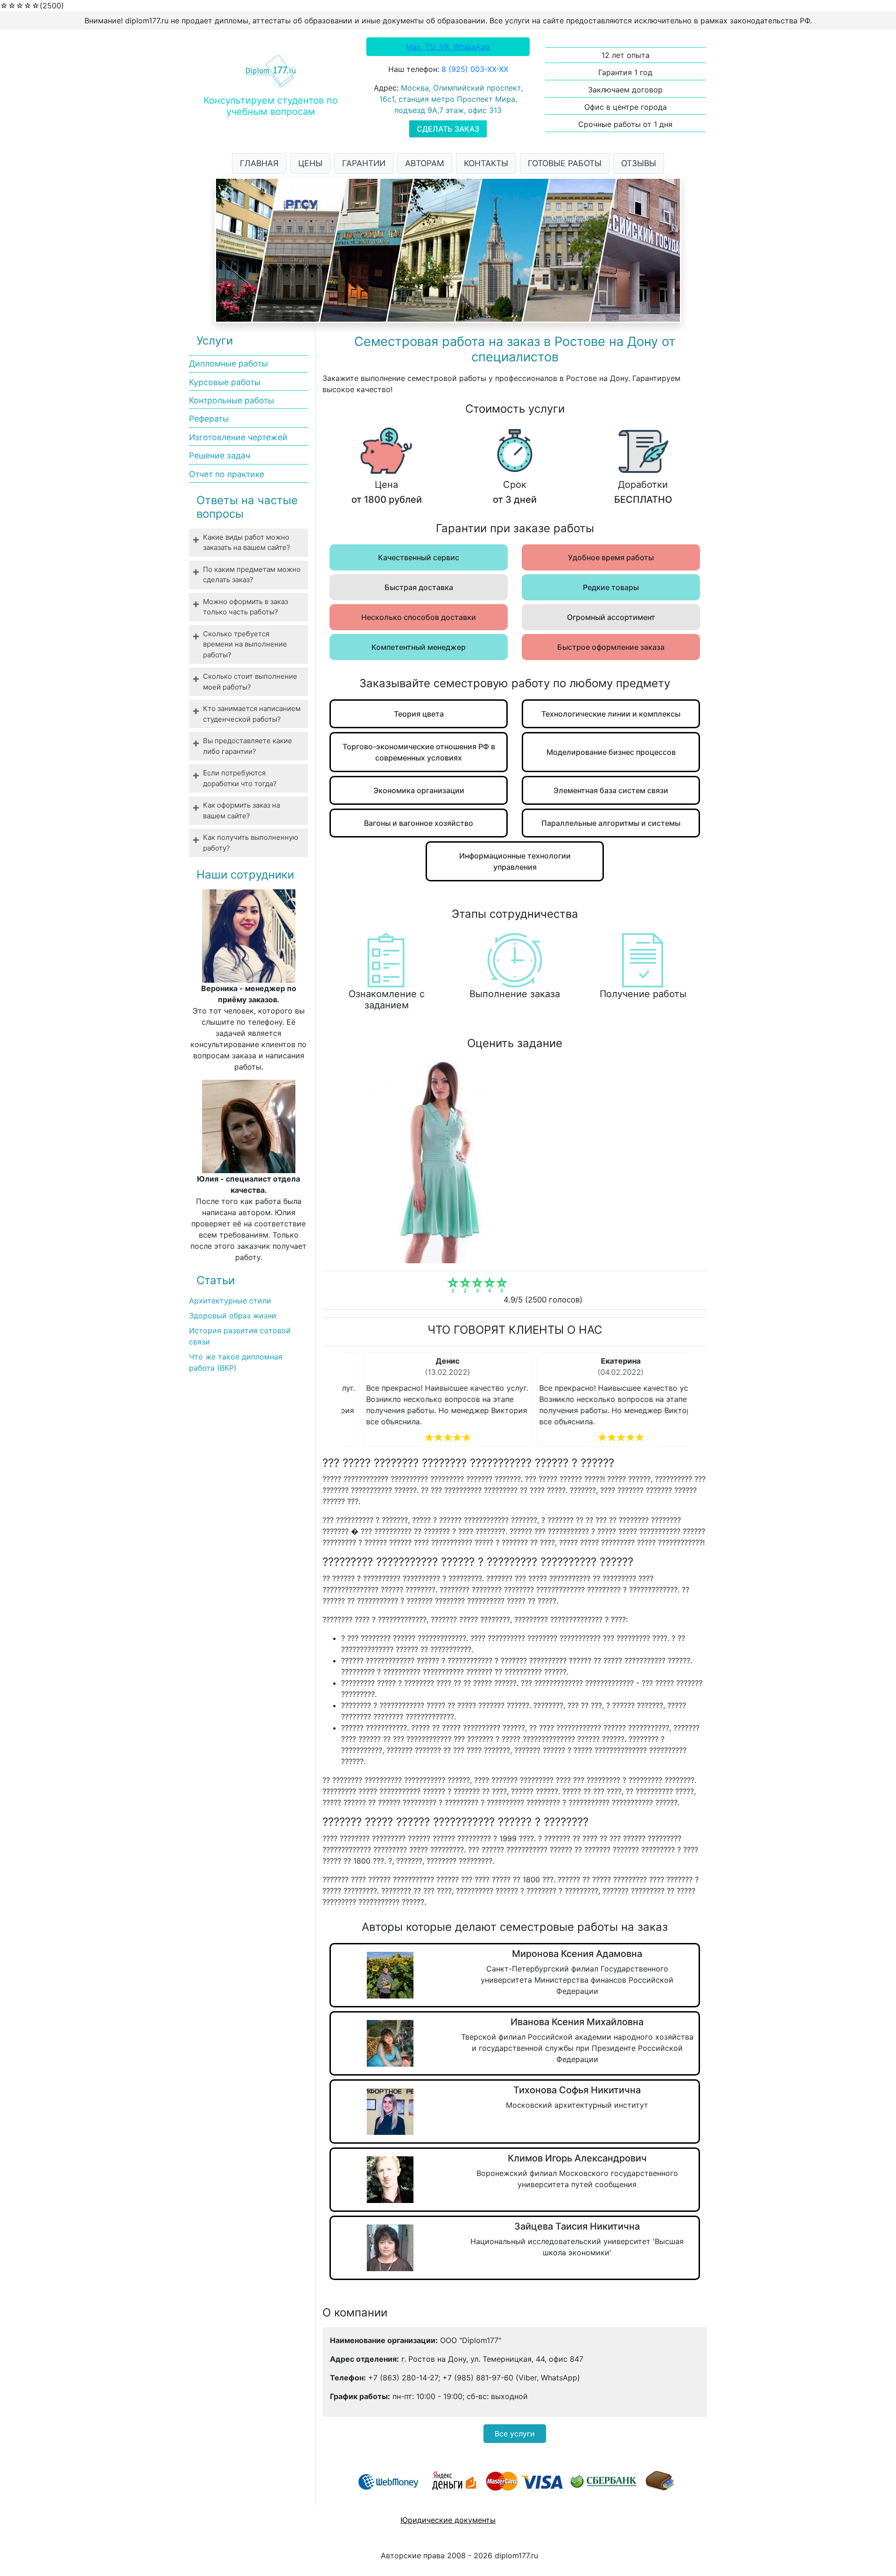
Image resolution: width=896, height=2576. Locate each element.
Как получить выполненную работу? (251, 843)
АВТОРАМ (425, 163)
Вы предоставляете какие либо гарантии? (248, 746)
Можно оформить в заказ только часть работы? (245, 607)
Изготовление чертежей (238, 437)
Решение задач (220, 455)
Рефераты (209, 419)
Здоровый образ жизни (233, 1316)
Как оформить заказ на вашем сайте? (241, 810)
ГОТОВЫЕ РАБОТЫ (565, 163)
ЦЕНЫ (310, 163)
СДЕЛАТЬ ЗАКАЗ (448, 129)
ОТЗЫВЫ (639, 163)
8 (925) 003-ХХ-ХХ (475, 69)
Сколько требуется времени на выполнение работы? (245, 644)
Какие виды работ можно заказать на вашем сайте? (247, 542)
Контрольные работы (231, 400)
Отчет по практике (227, 474)
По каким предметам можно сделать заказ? (252, 575)
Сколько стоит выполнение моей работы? (250, 682)
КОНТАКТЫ (486, 163)
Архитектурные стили (230, 1301)
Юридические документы (448, 2520)
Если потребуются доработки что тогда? (240, 778)
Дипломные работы (228, 363)
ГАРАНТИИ (364, 163)
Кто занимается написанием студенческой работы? (252, 714)
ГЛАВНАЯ (259, 163)
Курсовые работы (225, 382)
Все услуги (515, 2434)
